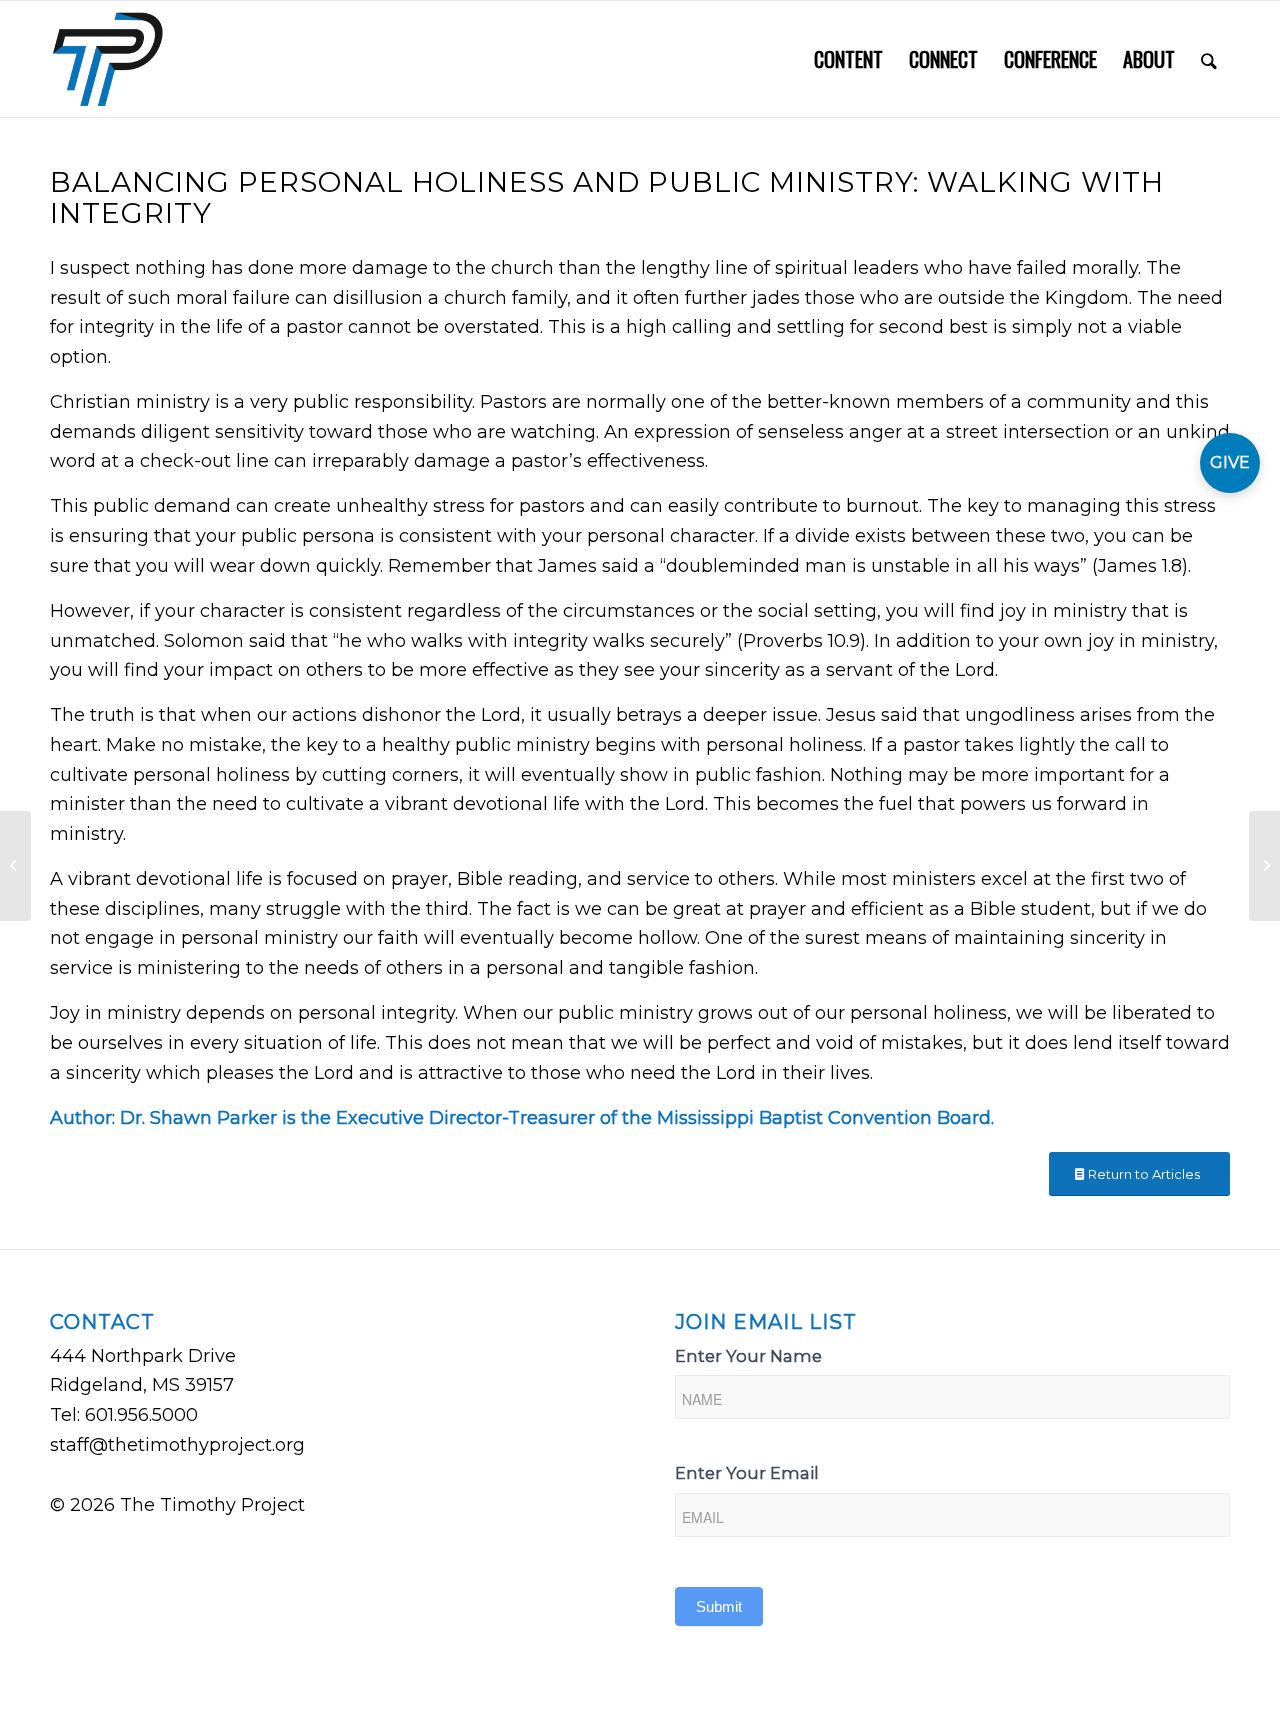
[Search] (1209, 59)
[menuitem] (848, 59)
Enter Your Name (748, 1356)
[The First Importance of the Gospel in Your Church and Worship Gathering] (15, 866)
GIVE (1230, 462)
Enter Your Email (747, 1473)
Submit (719, 1606)
